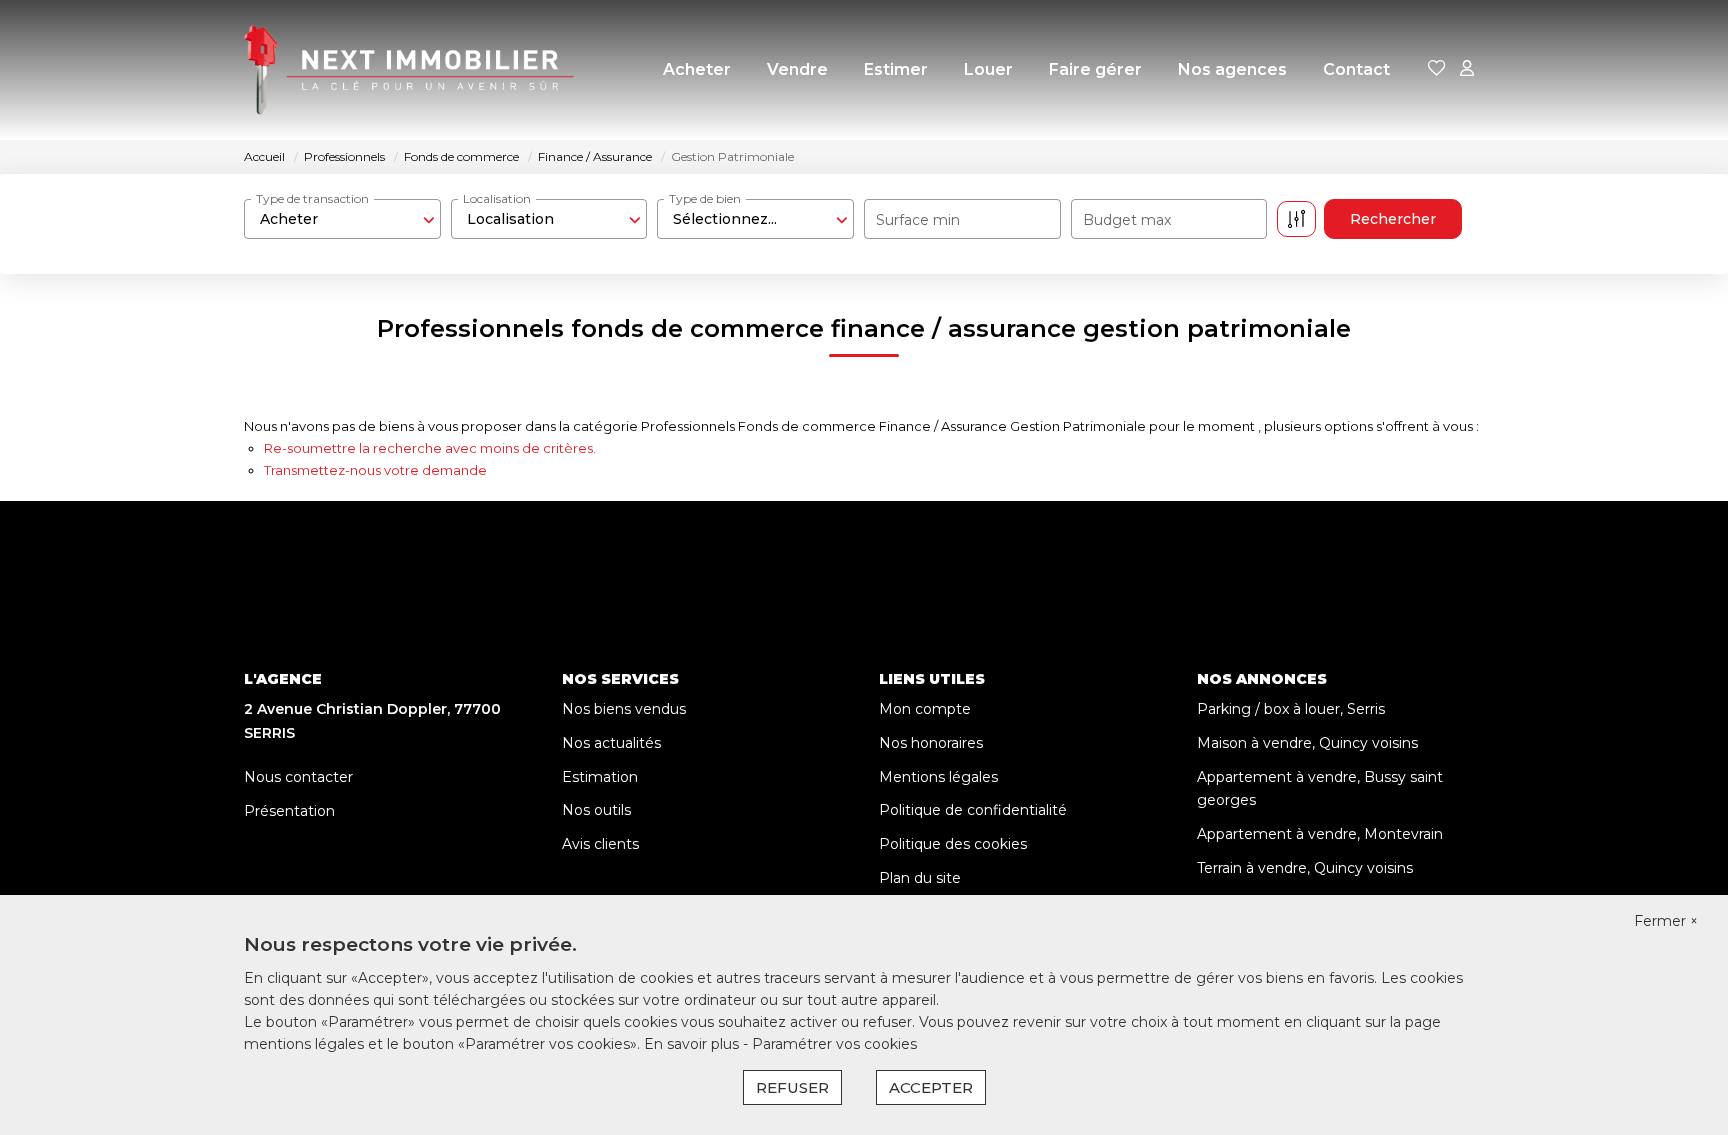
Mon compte (925, 709)
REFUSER (792, 1087)
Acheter (697, 69)
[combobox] (342, 219)
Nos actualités (611, 743)
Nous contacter (298, 777)
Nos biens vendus (624, 709)
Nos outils (596, 810)
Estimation (600, 777)
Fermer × (1666, 921)
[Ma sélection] (1437, 69)
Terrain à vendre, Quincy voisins (1305, 868)
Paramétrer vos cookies (834, 1044)
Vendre (797, 69)
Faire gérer (1095, 69)
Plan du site (920, 878)
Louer (988, 69)
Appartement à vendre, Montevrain (1320, 834)
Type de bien (705, 198)
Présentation (289, 811)
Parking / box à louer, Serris (1291, 709)
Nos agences (1232, 69)
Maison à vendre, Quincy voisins (1307, 743)
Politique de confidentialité (973, 810)
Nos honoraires (931, 743)
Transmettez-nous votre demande (375, 470)
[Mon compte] (1467, 69)
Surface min (918, 220)
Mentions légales (938, 777)
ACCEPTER (931, 1087)
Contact (1356, 69)
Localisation (497, 198)
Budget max (1127, 220)
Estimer (896, 69)
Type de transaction (312, 198)
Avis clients (600, 844)
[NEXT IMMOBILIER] (409, 70)
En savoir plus (693, 1044)
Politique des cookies (953, 844)
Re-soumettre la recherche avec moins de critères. (430, 448)
